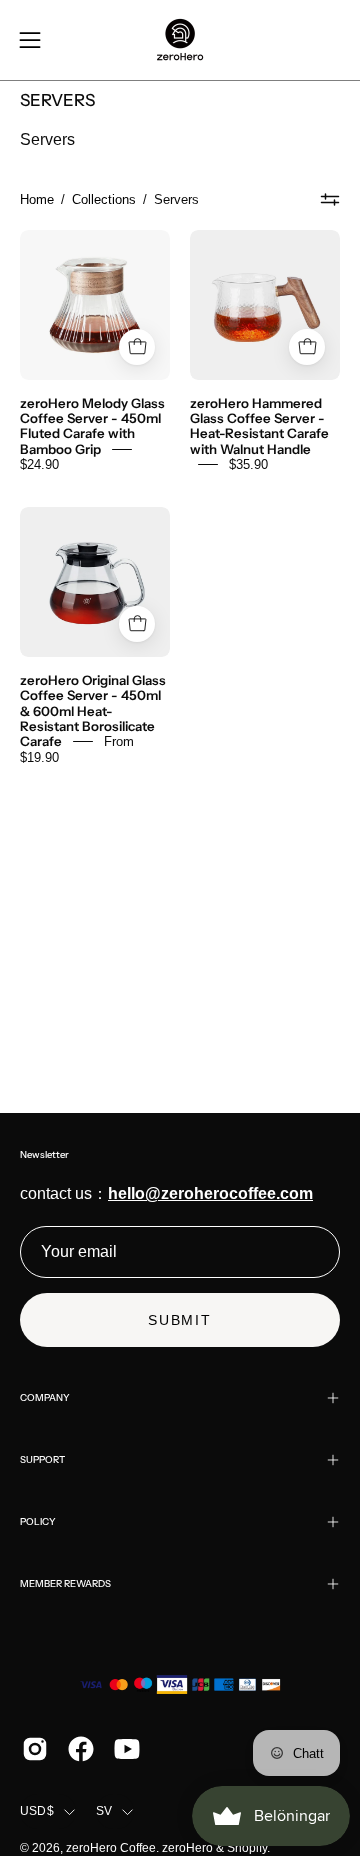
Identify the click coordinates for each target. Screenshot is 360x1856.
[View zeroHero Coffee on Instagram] (35, 1749)
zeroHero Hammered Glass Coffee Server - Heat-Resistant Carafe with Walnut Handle (259, 425)
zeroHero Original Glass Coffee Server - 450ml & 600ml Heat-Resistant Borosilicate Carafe (93, 710)
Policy (38, 1521)
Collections (104, 199)
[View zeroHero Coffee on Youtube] (127, 1749)
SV (104, 1811)
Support (42, 1459)
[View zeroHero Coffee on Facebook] (81, 1749)
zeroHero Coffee (111, 1848)
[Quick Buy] (137, 624)
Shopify (247, 1848)
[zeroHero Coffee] (180, 40)
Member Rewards (65, 1583)
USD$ (37, 1811)
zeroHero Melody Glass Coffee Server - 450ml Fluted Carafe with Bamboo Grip (92, 425)
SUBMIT (180, 1320)
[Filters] (330, 200)
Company (45, 1397)
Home (37, 199)
